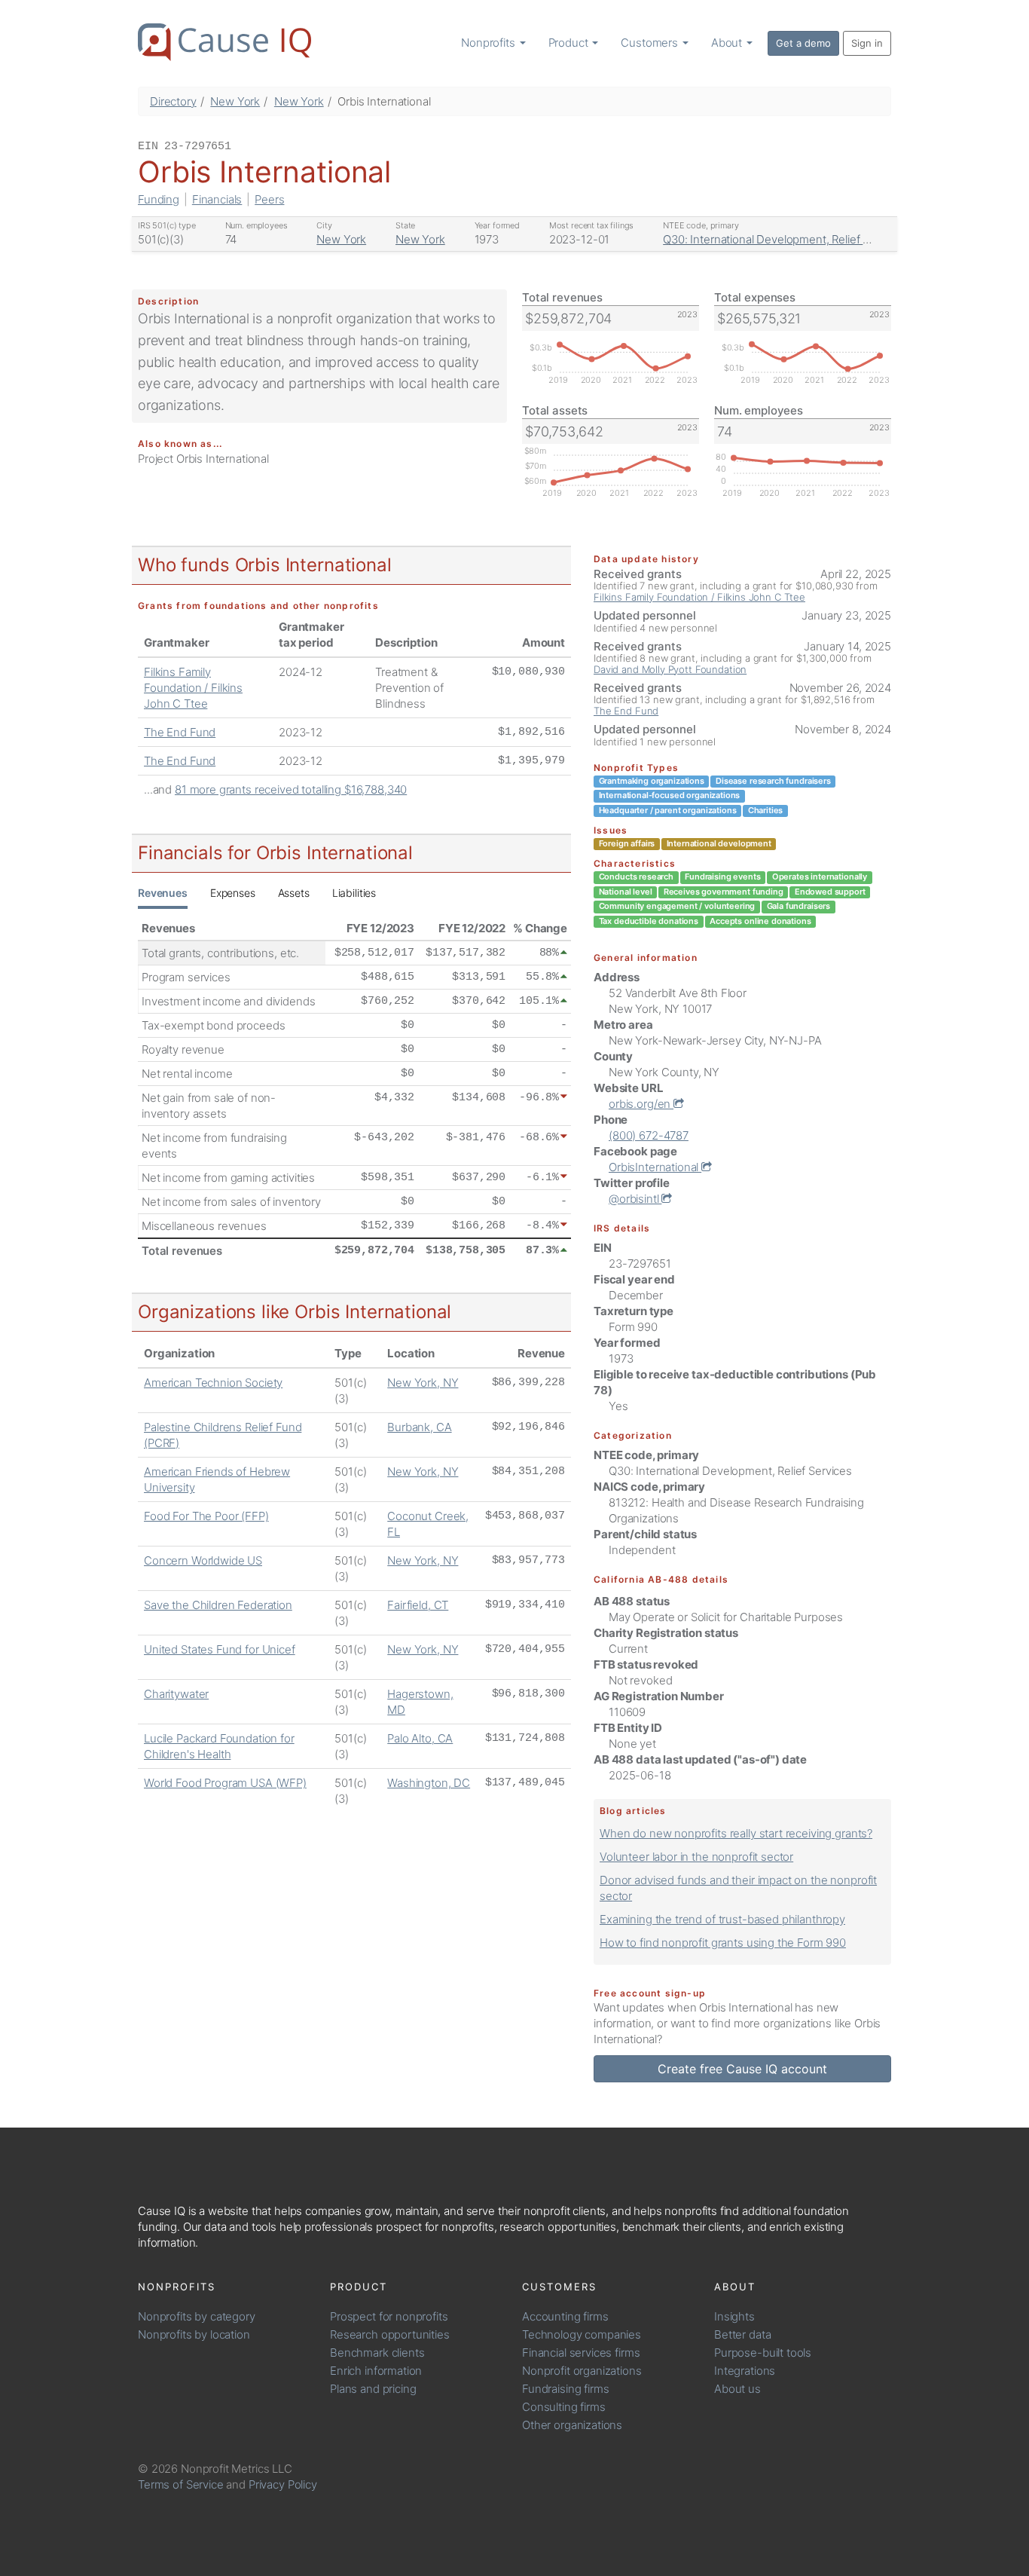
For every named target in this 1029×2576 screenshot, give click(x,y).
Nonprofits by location (194, 2334)
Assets (294, 893)
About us (737, 2389)
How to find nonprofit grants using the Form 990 (723, 1943)
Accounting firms (565, 2316)
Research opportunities (390, 2334)
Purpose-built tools (763, 2353)
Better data (742, 2334)
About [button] (728, 43)
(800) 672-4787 (649, 1135)
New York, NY (423, 1383)
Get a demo (803, 43)
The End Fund (180, 732)
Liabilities (354, 893)
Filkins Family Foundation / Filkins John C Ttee (193, 688)
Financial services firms (581, 2353)
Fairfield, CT (418, 1605)
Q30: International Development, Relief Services (785, 239)
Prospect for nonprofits (389, 2316)
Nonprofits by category (197, 2316)
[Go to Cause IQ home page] (224, 42)
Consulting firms (564, 2407)
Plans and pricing (373, 2389)
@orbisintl (635, 1199)
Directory (173, 101)
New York (235, 101)
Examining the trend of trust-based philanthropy (722, 1919)
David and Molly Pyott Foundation (670, 669)
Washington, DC (429, 1783)
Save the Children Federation (218, 1605)
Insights (734, 2316)
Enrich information (376, 2371)
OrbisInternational (655, 1167)
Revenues (163, 893)
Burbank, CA (419, 1427)
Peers (269, 199)
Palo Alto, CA (420, 1738)
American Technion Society (213, 1383)
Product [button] (570, 43)
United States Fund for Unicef (220, 1649)
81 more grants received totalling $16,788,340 (291, 789)
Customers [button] (651, 43)
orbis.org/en (641, 1104)
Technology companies (582, 2334)
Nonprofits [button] (489, 43)
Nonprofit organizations (582, 2371)
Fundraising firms (565, 2389)
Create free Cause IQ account (742, 2069)
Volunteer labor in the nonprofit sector (696, 1857)
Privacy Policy (283, 2484)
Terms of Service (181, 2484)
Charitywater (176, 1694)
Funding (159, 199)
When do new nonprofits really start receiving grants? (736, 1833)
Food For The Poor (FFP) (206, 1516)
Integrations (745, 2371)
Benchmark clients (377, 2353)
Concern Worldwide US (203, 1560)
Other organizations (572, 2425)
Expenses (233, 893)
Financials (217, 199)
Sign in (867, 43)
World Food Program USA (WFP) (225, 1783)
